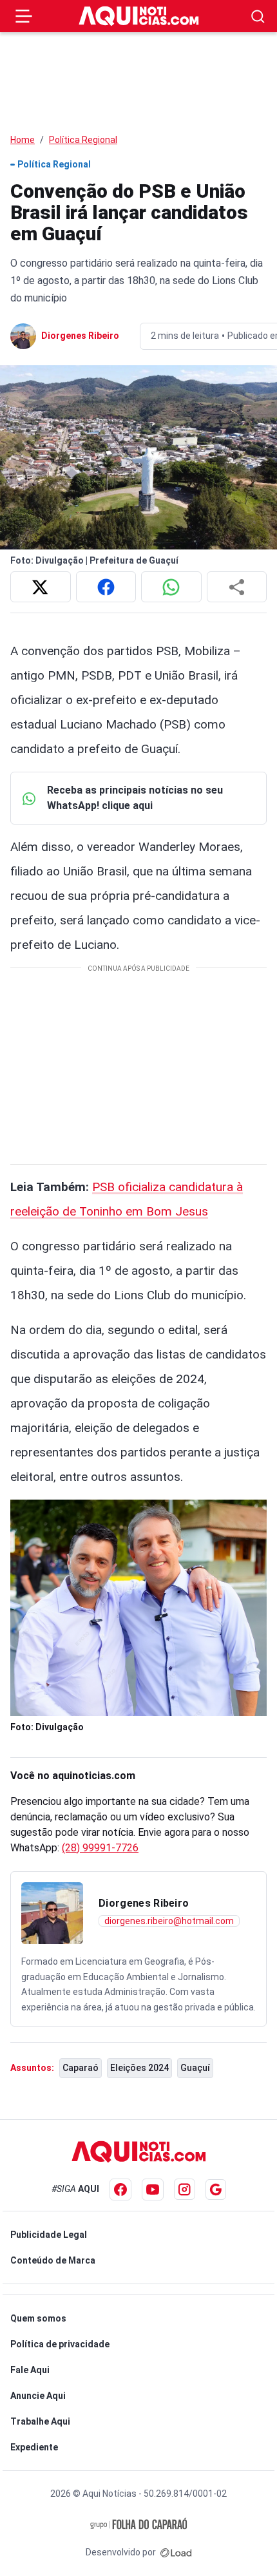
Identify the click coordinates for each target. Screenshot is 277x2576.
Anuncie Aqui (38, 2396)
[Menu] (24, 16)
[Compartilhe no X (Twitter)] (41, 587)
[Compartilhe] (237, 587)
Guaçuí (195, 2068)
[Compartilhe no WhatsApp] (171, 587)
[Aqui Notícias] (139, 16)
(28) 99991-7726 (100, 1848)
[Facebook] (120, 2190)
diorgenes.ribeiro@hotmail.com (169, 1921)
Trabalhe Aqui (40, 2421)
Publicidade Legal (49, 2235)
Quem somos (38, 2318)
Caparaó (81, 2068)
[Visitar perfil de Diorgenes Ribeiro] (52, 1913)
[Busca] (258, 16)
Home (23, 140)
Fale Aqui (30, 2370)
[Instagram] (185, 2189)
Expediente (34, 2447)
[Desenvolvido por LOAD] (176, 2552)
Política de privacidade (60, 2344)
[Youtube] (153, 2190)
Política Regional (83, 140)
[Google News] (216, 2190)
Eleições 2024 (139, 2068)
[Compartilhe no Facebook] (106, 587)
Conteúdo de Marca (53, 2260)
